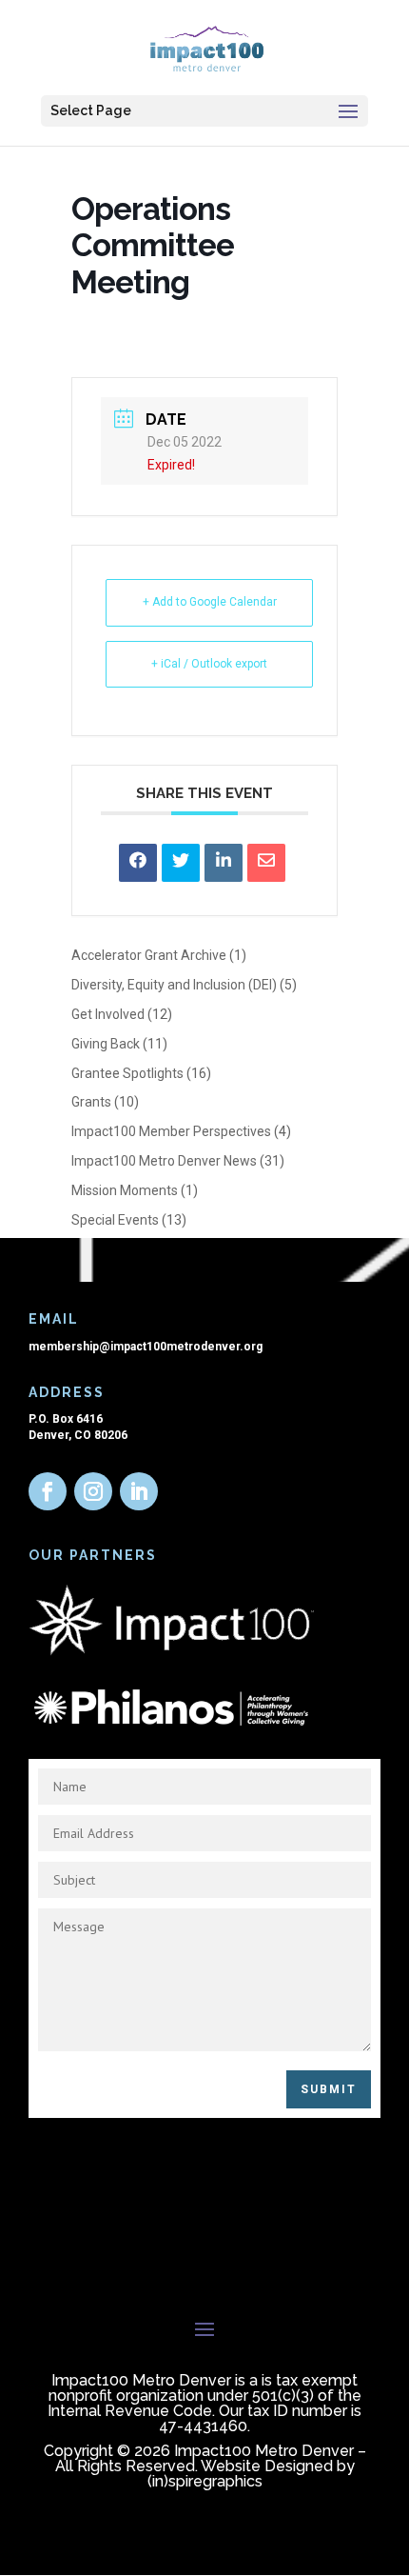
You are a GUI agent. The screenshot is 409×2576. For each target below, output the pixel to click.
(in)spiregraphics (205, 2481)
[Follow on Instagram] (93, 1491)
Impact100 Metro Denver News (164, 1161)
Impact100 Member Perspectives (171, 1131)
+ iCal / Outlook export (209, 664)
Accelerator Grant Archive (149, 955)
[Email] (266, 863)
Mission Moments (125, 1190)
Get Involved (108, 1014)
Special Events (115, 1220)
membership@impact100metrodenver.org (146, 1347)
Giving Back (106, 1044)
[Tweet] (181, 863)
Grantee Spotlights (127, 1073)
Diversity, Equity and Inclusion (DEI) (174, 985)
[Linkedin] (224, 863)
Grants (91, 1102)
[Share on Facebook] (138, 863)
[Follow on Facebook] (48, 1491)
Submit (329, 2089)
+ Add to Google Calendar (210, 602)
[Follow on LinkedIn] (139, 1491)
